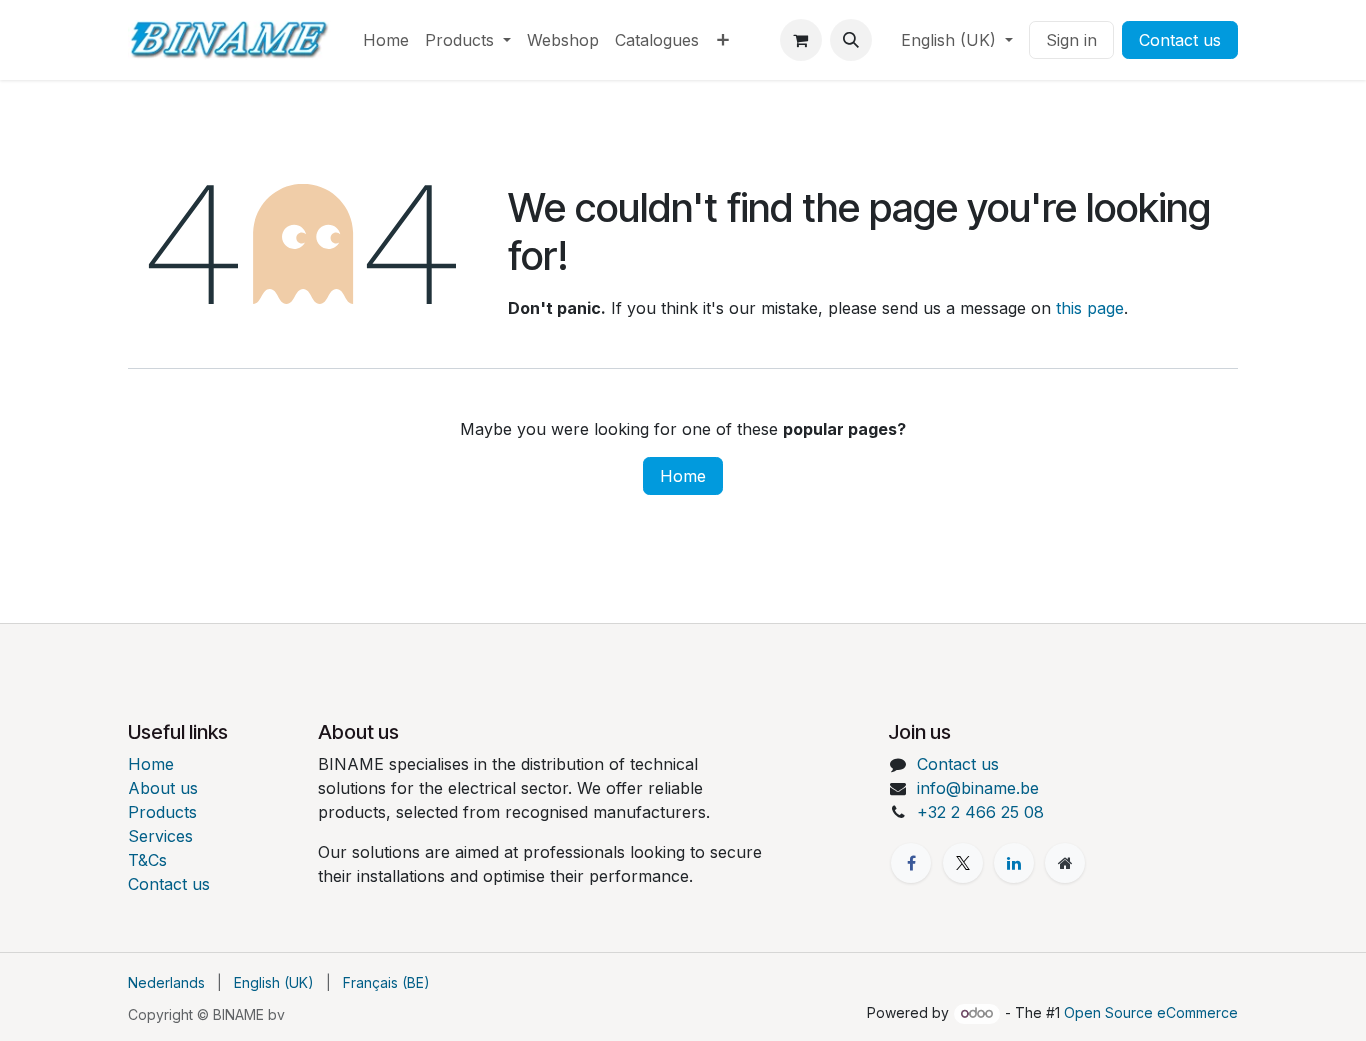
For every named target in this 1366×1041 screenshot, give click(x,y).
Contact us (1180, 40)
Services (160, 836)
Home (683, 476)
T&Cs (147, 860)
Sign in (1071, 40)
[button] (851, 40)
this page (1090, 308)
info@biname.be (978, 788)
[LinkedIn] (1014, 863)
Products (162, 812)
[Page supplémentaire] (1065, 863)
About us (163, 788)
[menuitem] (386, 40)
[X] (963, 863)
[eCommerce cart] (801, 40)
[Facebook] (911, 863)
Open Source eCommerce (1151, 1012)
